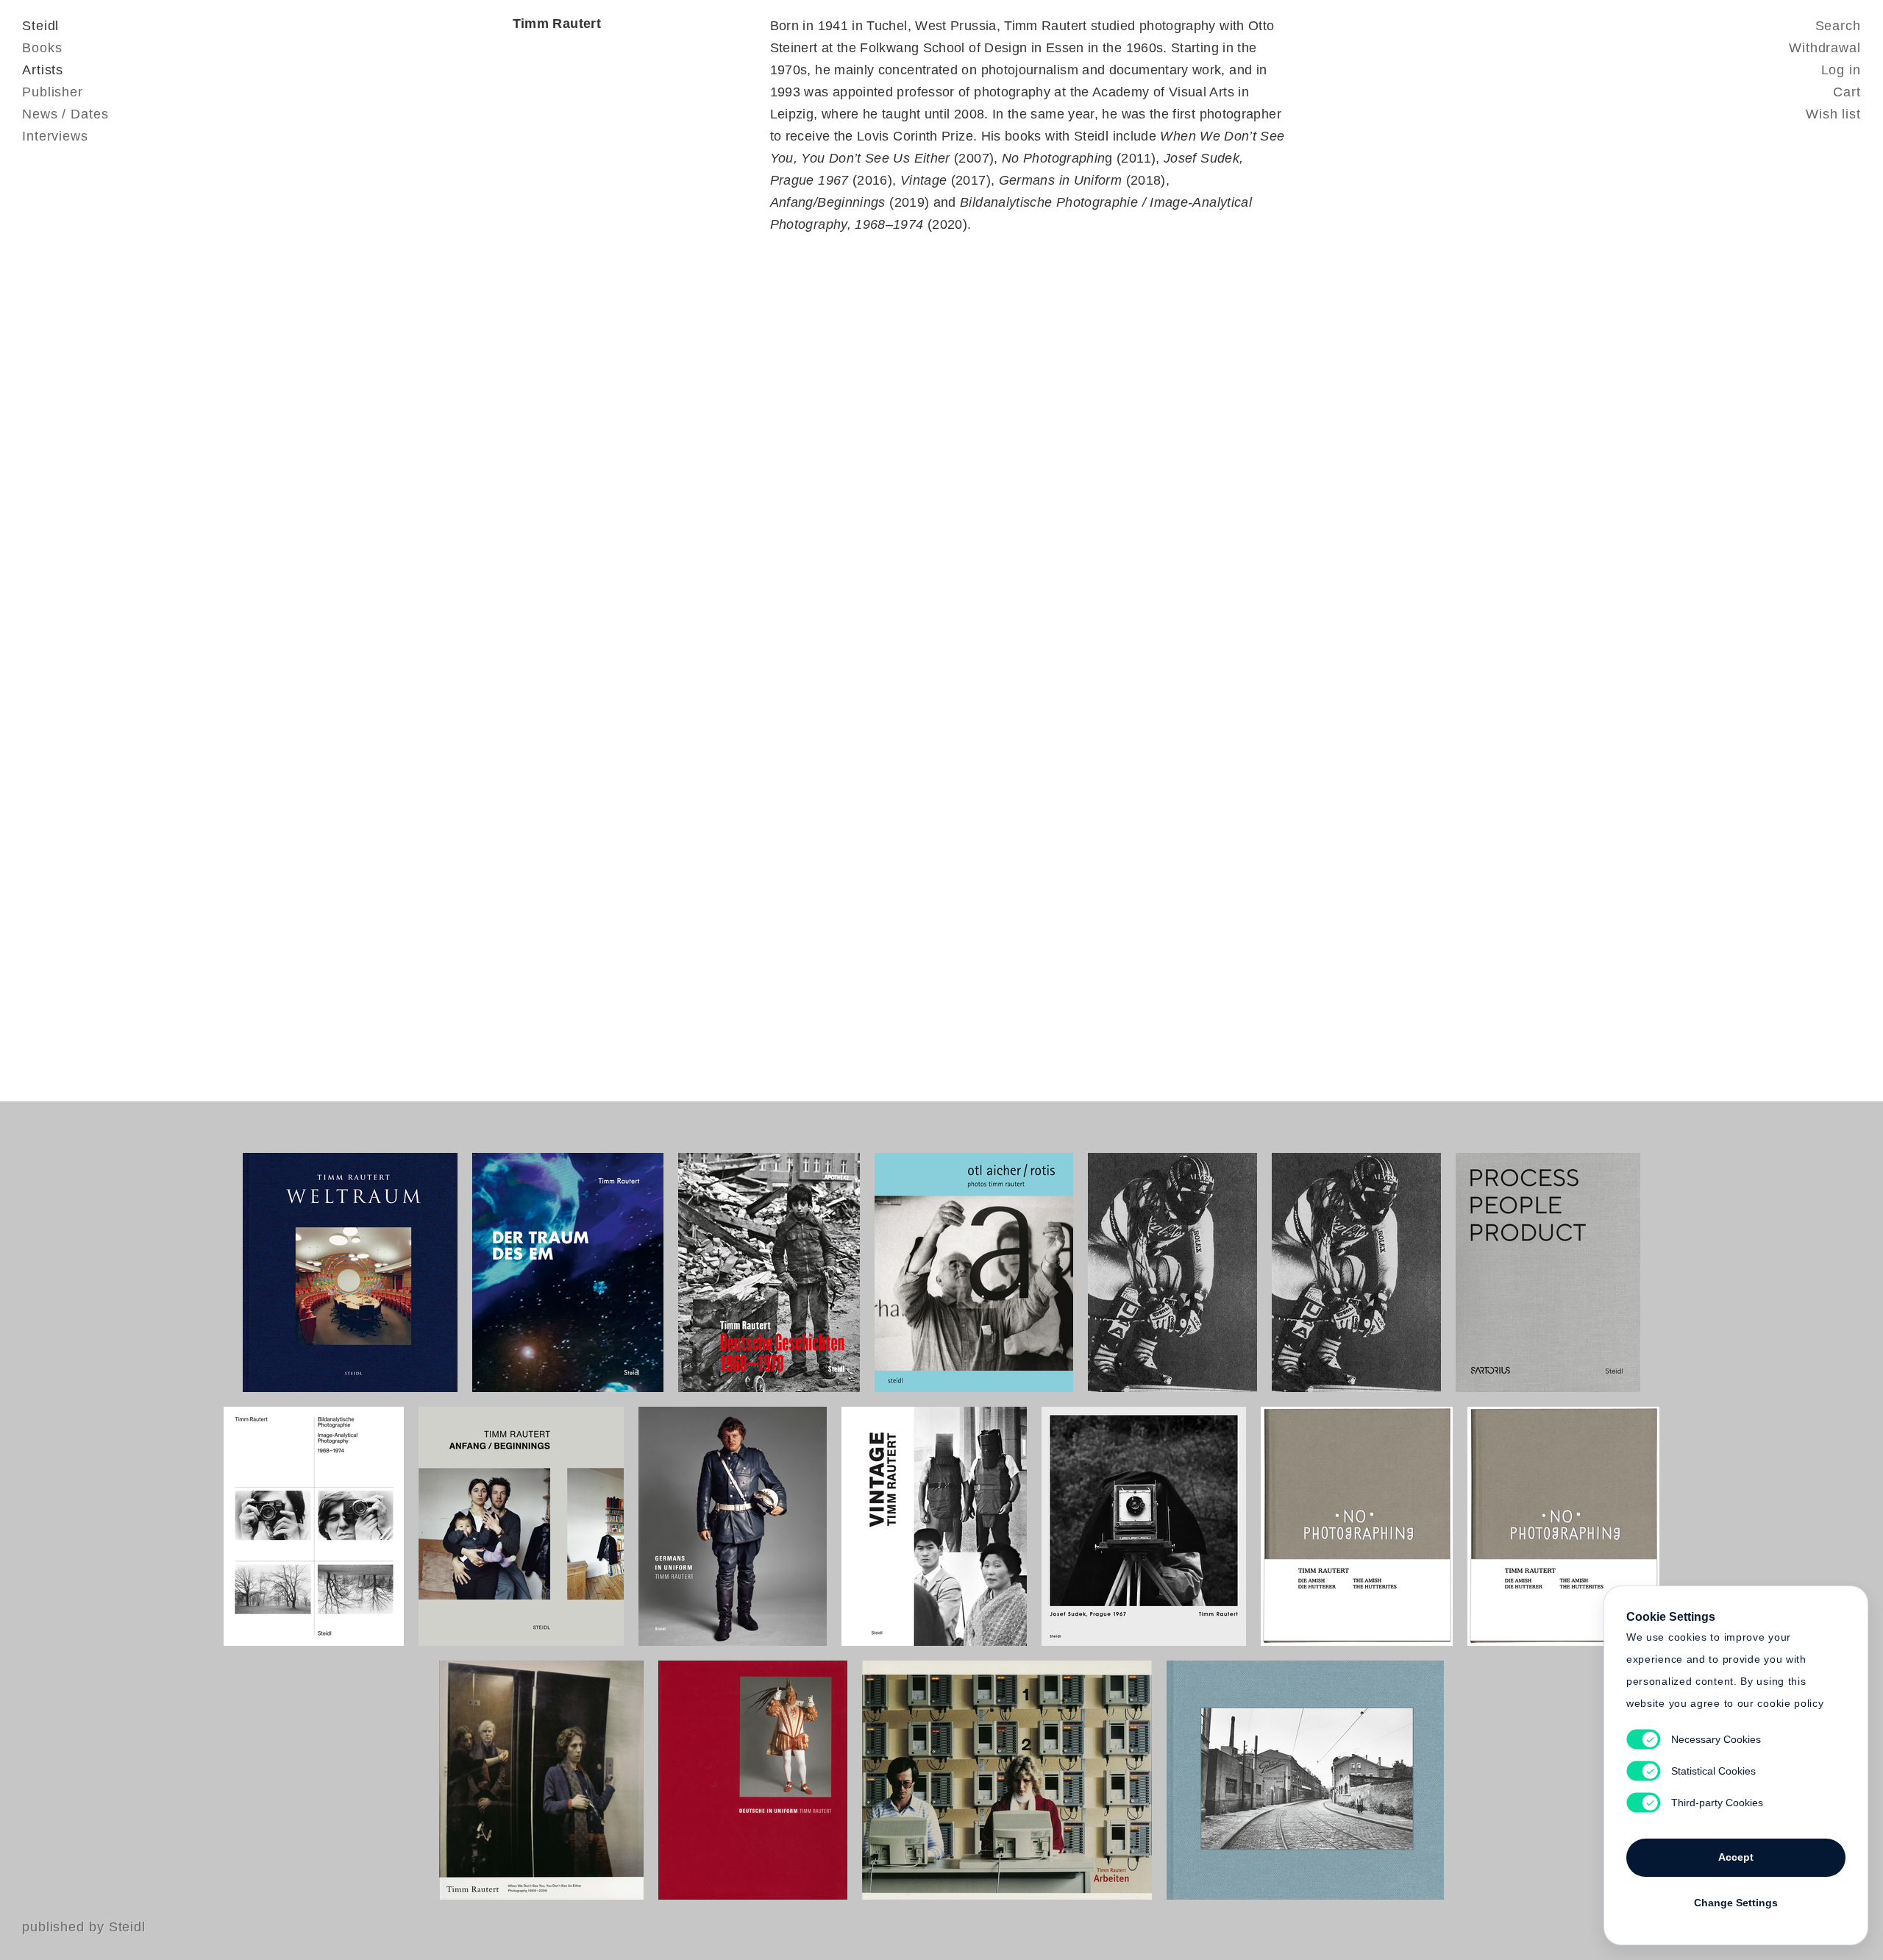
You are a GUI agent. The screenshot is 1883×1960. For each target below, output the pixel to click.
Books (42, 48)
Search (1838, 26)
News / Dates (65, 114)
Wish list (1833, 114)
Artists (43, 70)
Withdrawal (1825, 48)
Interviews (55, 136)
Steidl (40, 26)
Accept (1736, 1857)
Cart (1847, 92)
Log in (1841, 70)
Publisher (53, 92)
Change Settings (1736, 1903)
